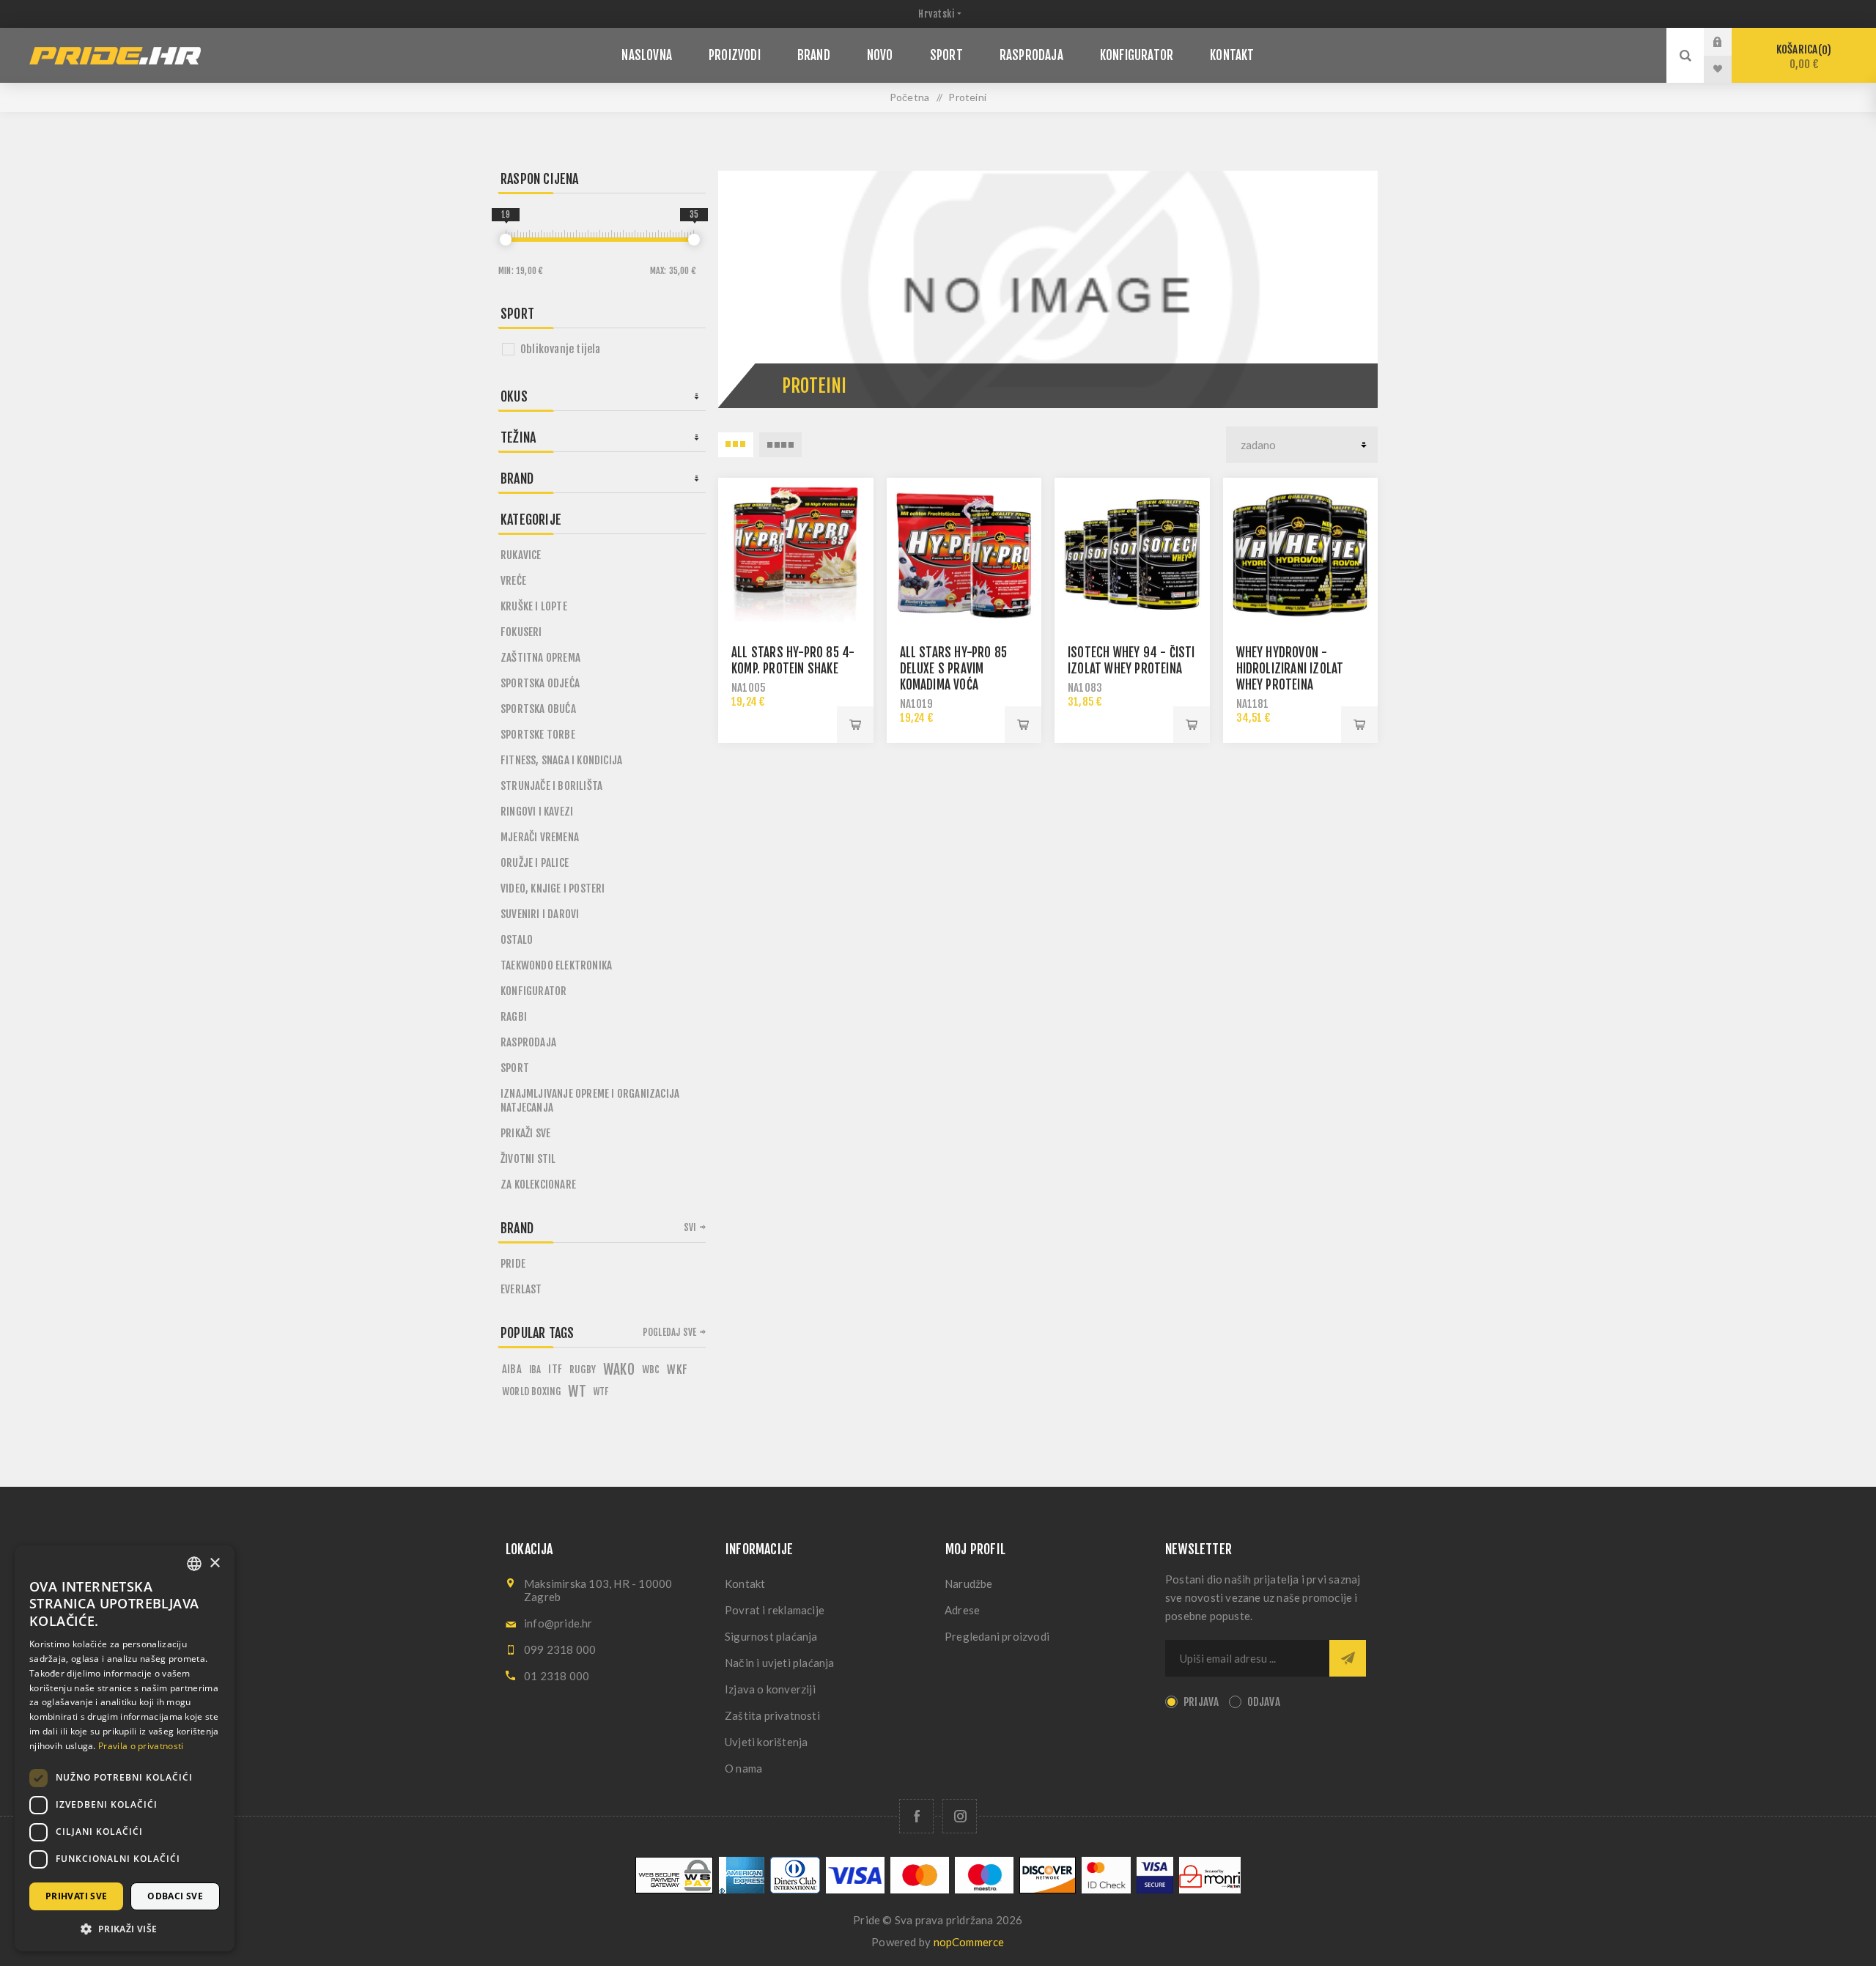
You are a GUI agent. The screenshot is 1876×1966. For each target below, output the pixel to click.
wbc (651, 1369)
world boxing (531, 1391)
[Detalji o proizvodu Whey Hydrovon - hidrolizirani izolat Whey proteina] (1301, 555)
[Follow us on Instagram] (960, 1816)
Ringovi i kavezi (537, 812)
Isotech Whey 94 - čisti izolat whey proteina (1131, 661)
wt (577, 1392)
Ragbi (514, 1017)
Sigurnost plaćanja (771, 1636)
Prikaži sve (525, 1133)
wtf (601, 1392)
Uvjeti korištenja (766, 1742)
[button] (125, 1928)
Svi (690, 1227)
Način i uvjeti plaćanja (780, 1663)
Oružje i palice (535, 863)
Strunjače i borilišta (551, 786)
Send (1348, 1658)
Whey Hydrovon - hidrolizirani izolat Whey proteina (1290, 669)
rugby (583, 1369)
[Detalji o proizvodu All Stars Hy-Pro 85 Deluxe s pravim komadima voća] (964, 555)
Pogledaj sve (669, 1332)
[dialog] (125, 1748)
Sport (515, 1068)
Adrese (962, 1610)
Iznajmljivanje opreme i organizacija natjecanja (590, 1101)
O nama (743, 1768)
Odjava (1264, 1702)
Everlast (521, 1289)
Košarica (1802, 57)
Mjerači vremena (540, 837)
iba (535, 1370)
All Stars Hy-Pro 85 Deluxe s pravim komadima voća (954, 669)
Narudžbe (969, 1583)
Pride (513, 1264)
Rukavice (521, 555)
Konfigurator (533, 991)
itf (555, 1369)
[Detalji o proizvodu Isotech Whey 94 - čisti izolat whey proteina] (1132, 555)
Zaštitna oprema (540, 658)
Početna (909, 97)
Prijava (1729, 42)
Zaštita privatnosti (772, 1715)
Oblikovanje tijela (561, 349)
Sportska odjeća (540, 683)
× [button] (214, 1563)
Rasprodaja (528, 1042)
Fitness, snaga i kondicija (561, 760)
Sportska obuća (538, 709)
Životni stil (528, 1159)
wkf (677, 1370)
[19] (506, 240)
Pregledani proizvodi (997, 1636)
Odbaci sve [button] (175, 1896)
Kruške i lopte (534, 606)
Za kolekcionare (538, 1185)
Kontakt (745, 1583)
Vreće (513, 581)
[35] (694, 240)
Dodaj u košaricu (855, 725)
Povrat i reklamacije (775, 1610)
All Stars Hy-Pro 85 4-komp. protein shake (793, 661)
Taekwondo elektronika (556, 965)
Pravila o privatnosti (141, 1746)
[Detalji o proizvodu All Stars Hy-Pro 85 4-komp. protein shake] (796, 555)
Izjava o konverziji (770, 1689)
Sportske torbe (538, 735)
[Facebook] (916, 1816)
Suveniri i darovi (540, 914)
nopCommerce (969, 1942)
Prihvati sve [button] (77, 1896)
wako (619, 1370)
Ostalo (517, 940)
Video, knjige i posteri (553, 888)
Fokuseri (521, 632)
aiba (512, 1369)
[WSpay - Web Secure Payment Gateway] (674, 1889)
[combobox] (194, 1564)
